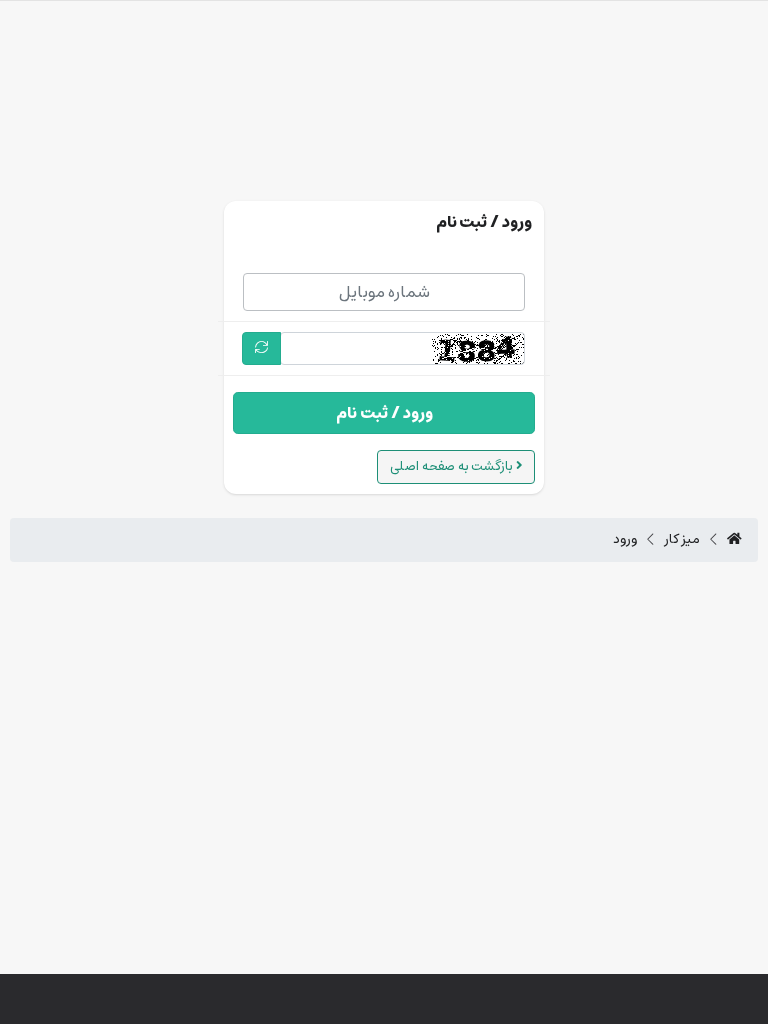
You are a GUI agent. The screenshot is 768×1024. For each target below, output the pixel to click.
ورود (625, 540)
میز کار (682, 540)
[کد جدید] (261, 348)
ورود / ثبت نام (384, 413)
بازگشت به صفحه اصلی (453, 466)
